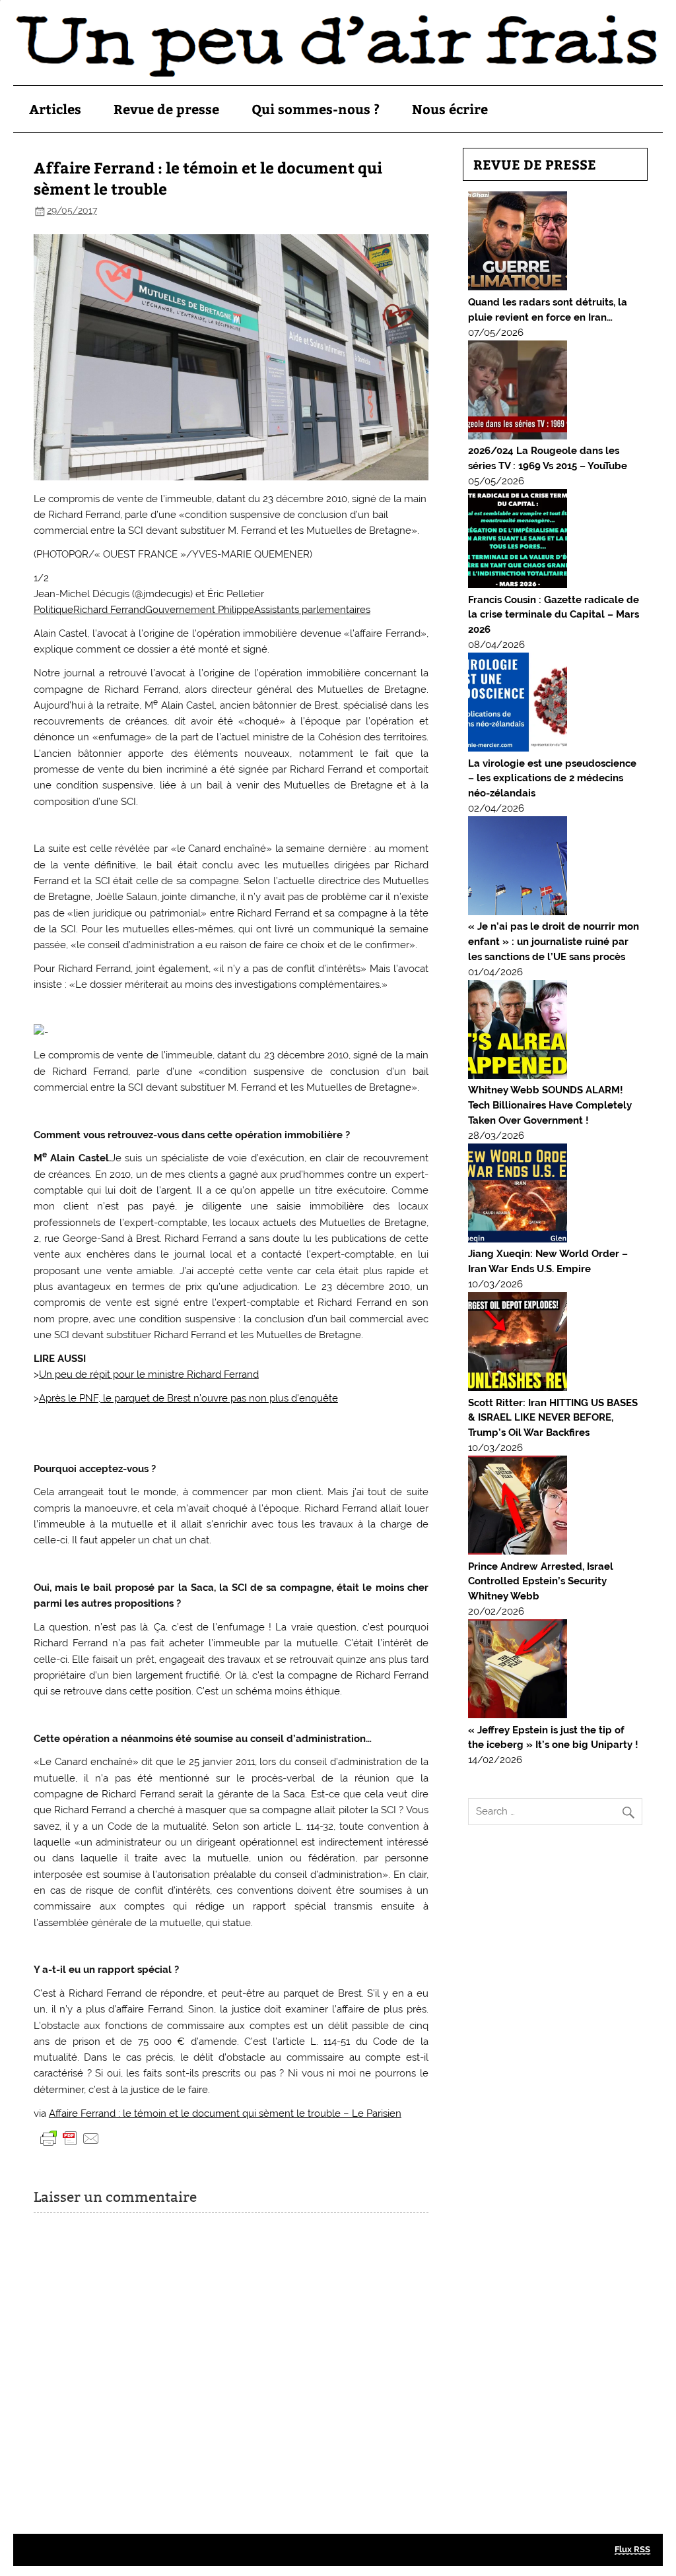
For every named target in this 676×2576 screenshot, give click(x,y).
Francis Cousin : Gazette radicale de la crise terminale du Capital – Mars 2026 (554, 615)
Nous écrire (450, 109)
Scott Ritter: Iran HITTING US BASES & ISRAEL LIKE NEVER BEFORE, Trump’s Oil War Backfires (553, 1418)
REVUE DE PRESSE (535, 164)
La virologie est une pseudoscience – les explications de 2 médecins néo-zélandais (552, 779)
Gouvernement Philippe (200, 610)
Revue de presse (166, 109)
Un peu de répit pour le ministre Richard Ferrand (149, 1374)
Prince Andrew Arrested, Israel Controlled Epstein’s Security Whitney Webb (541, 1582)
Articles (55, 109)
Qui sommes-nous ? (316, 109)
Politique (53, 610)
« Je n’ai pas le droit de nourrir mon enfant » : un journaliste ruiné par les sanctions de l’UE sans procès (554, 942)
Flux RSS (632, 2549)
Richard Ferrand (109, 610)
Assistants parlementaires (312, 610)
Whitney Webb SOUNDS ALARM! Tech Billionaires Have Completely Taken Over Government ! (550, 1105)
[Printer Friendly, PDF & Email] (70, 2138)
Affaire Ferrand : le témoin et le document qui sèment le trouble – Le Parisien (225, 2113)
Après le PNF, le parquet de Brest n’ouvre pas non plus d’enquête (188, 1398)
